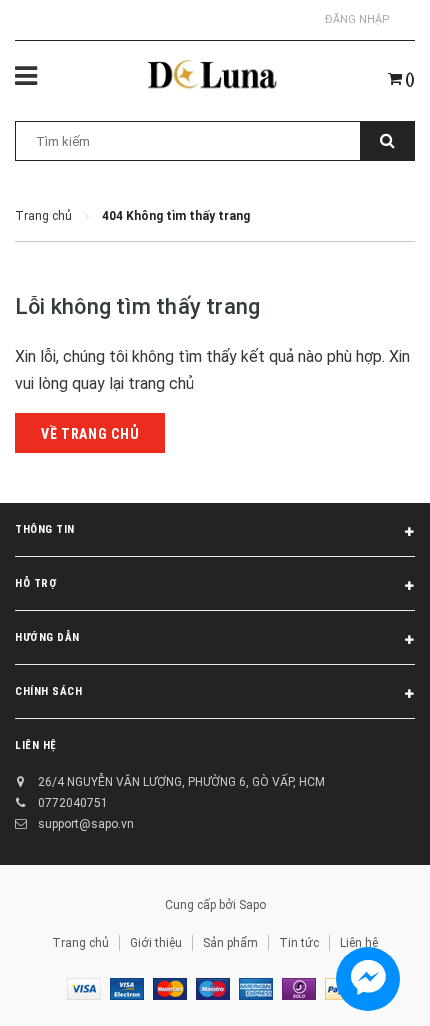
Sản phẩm (230, 943)
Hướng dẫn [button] (47, 637)
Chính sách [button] (49, 691)
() (408, 79)
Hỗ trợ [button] (36, 583)
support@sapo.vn (86, 824)
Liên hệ (359, 943)
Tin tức (299, 943)
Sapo (252, 905)
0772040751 (73, 803)
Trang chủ (80, 943)
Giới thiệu (156, 943)
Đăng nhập (357, 19)
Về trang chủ (90, 434)
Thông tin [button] (45, 529)
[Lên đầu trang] (363, 986)
